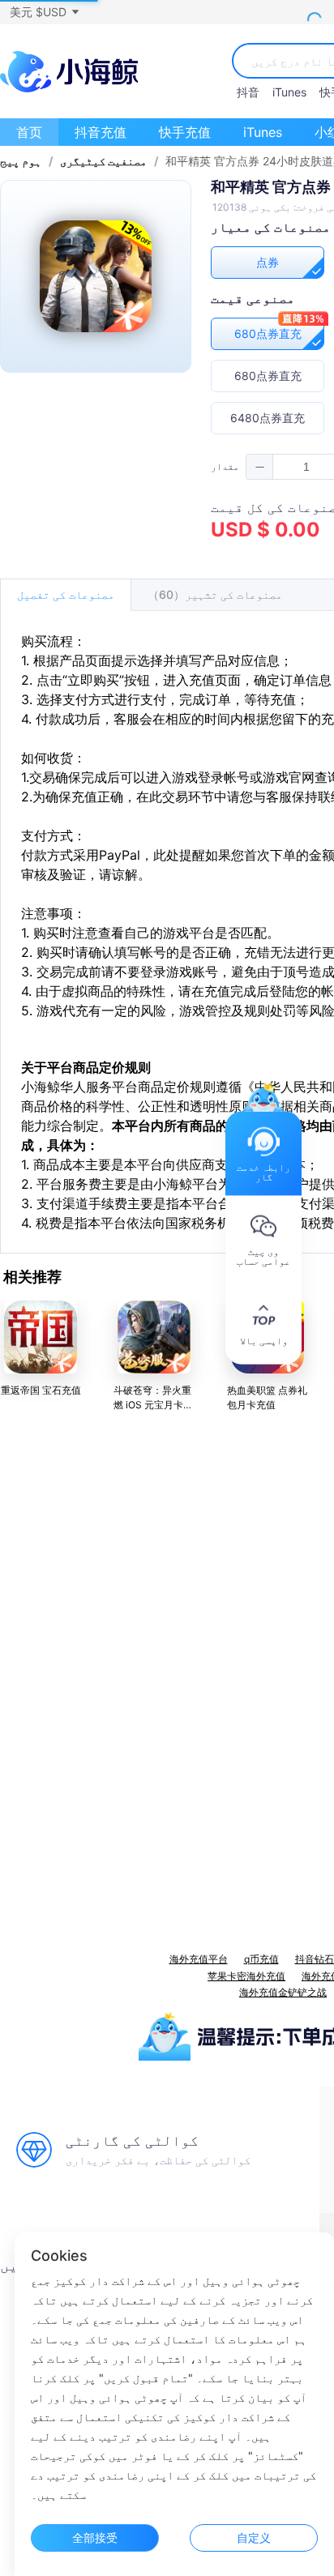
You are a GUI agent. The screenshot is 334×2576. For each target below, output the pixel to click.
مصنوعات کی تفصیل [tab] (66, 594)
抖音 (248, 92)
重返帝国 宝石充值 (41, 1390)
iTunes (289, 92)
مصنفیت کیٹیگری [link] (103, 161)
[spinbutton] (306, 467)
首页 (29, 132)
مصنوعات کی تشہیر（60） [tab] (215, 594)
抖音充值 (101, 132)
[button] (44, 12)
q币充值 (261, 1959)
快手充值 (185, 132)
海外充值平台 (199, 1959)
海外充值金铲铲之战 (283, 1992)
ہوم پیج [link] (21, 161)
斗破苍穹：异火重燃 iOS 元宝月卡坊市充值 (153, 1405)
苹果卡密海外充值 (246, 1976)
